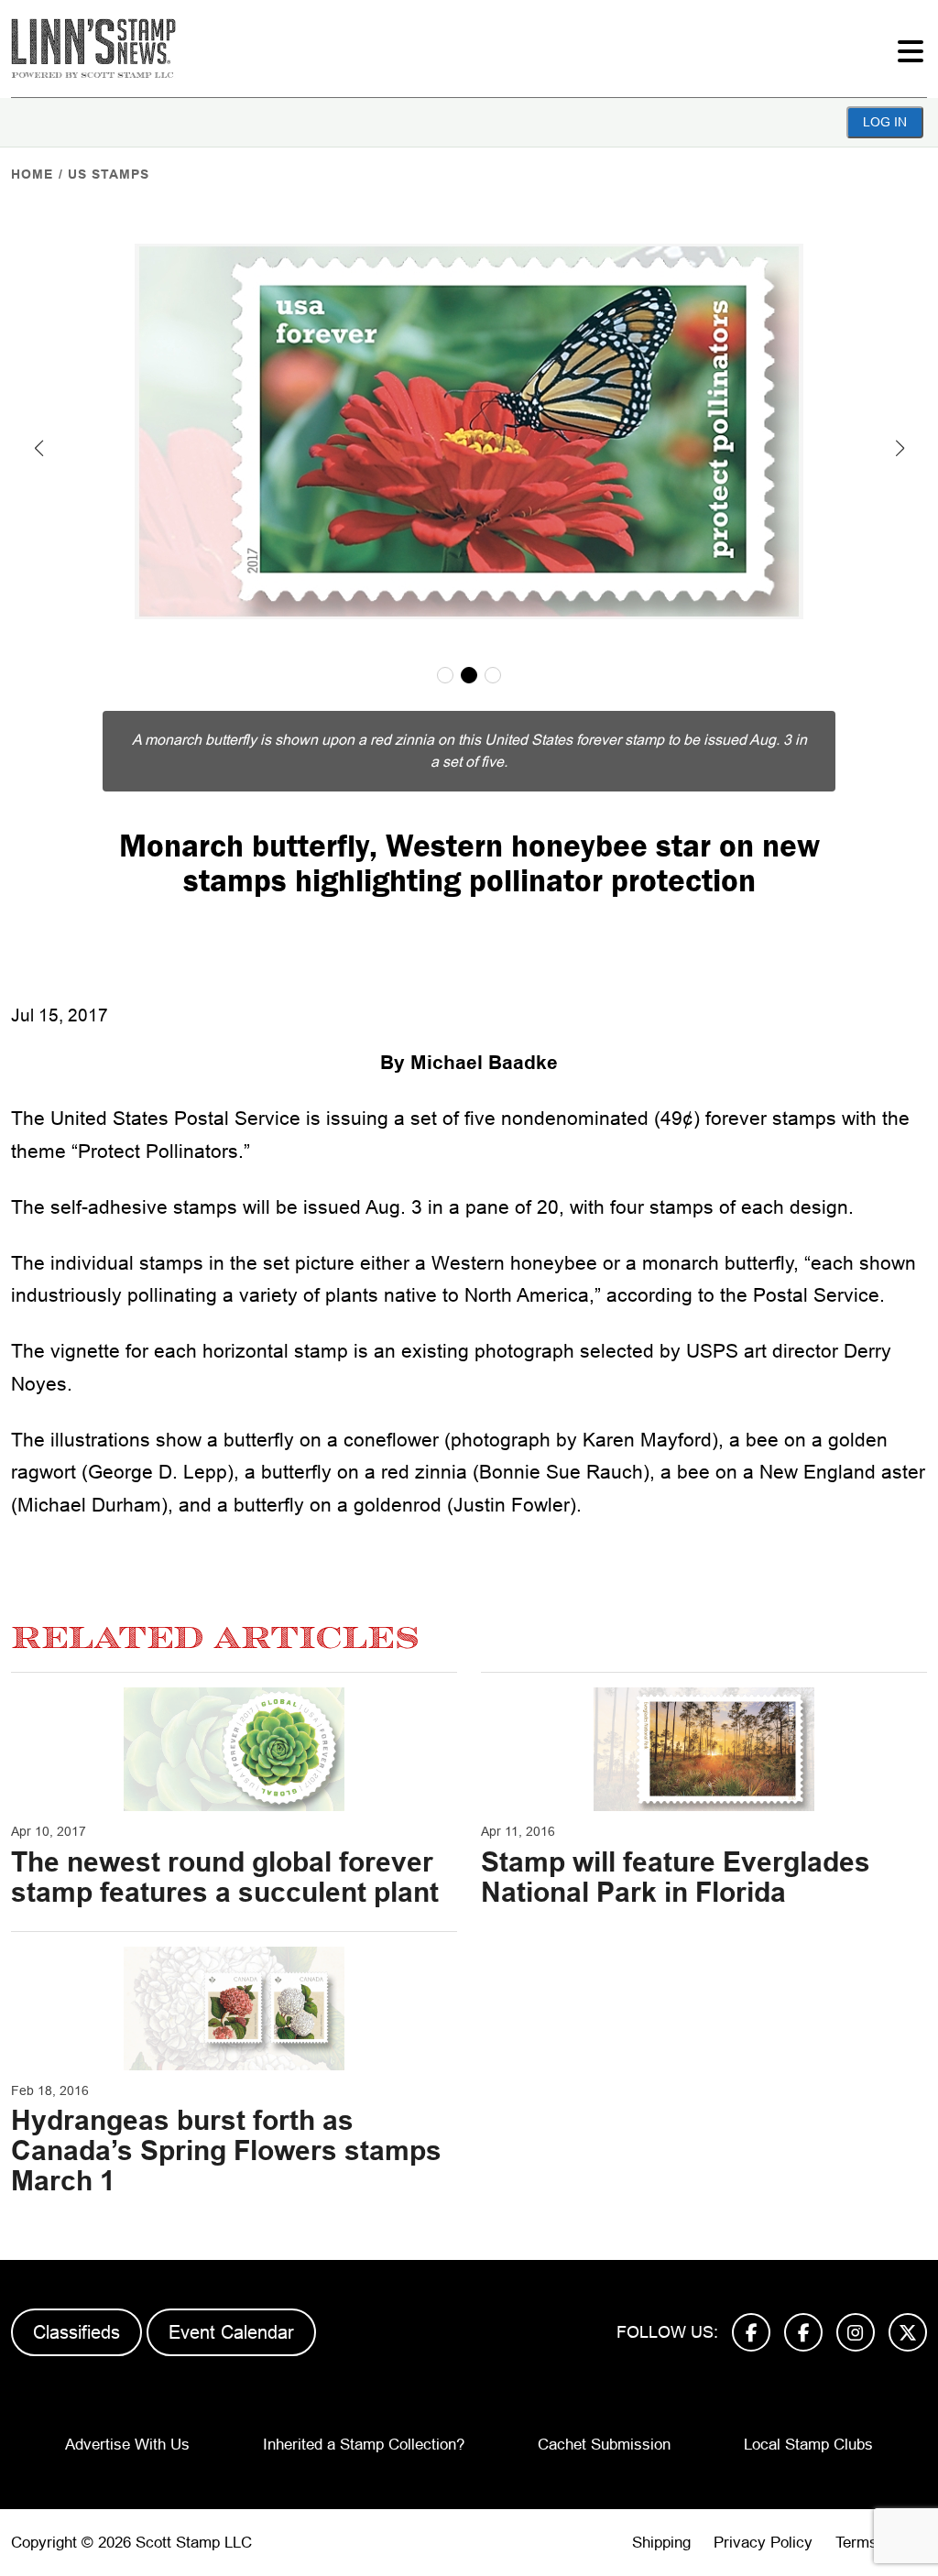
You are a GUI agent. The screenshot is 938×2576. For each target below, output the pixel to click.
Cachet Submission (604, 2445)
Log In (885, 122)
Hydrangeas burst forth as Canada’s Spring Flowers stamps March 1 (226, 2150)
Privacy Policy (763, 2543)
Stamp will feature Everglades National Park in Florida (676, 1877)
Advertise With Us (127, 2445)
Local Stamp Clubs (808, 2445)
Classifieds (76, 2332)
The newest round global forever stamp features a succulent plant (225, 1877)
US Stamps (109, 174)
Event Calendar (231, 2332)
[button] (38, 448)
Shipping (661, 2543)
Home (32, 174)
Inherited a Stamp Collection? (364, 2445)
